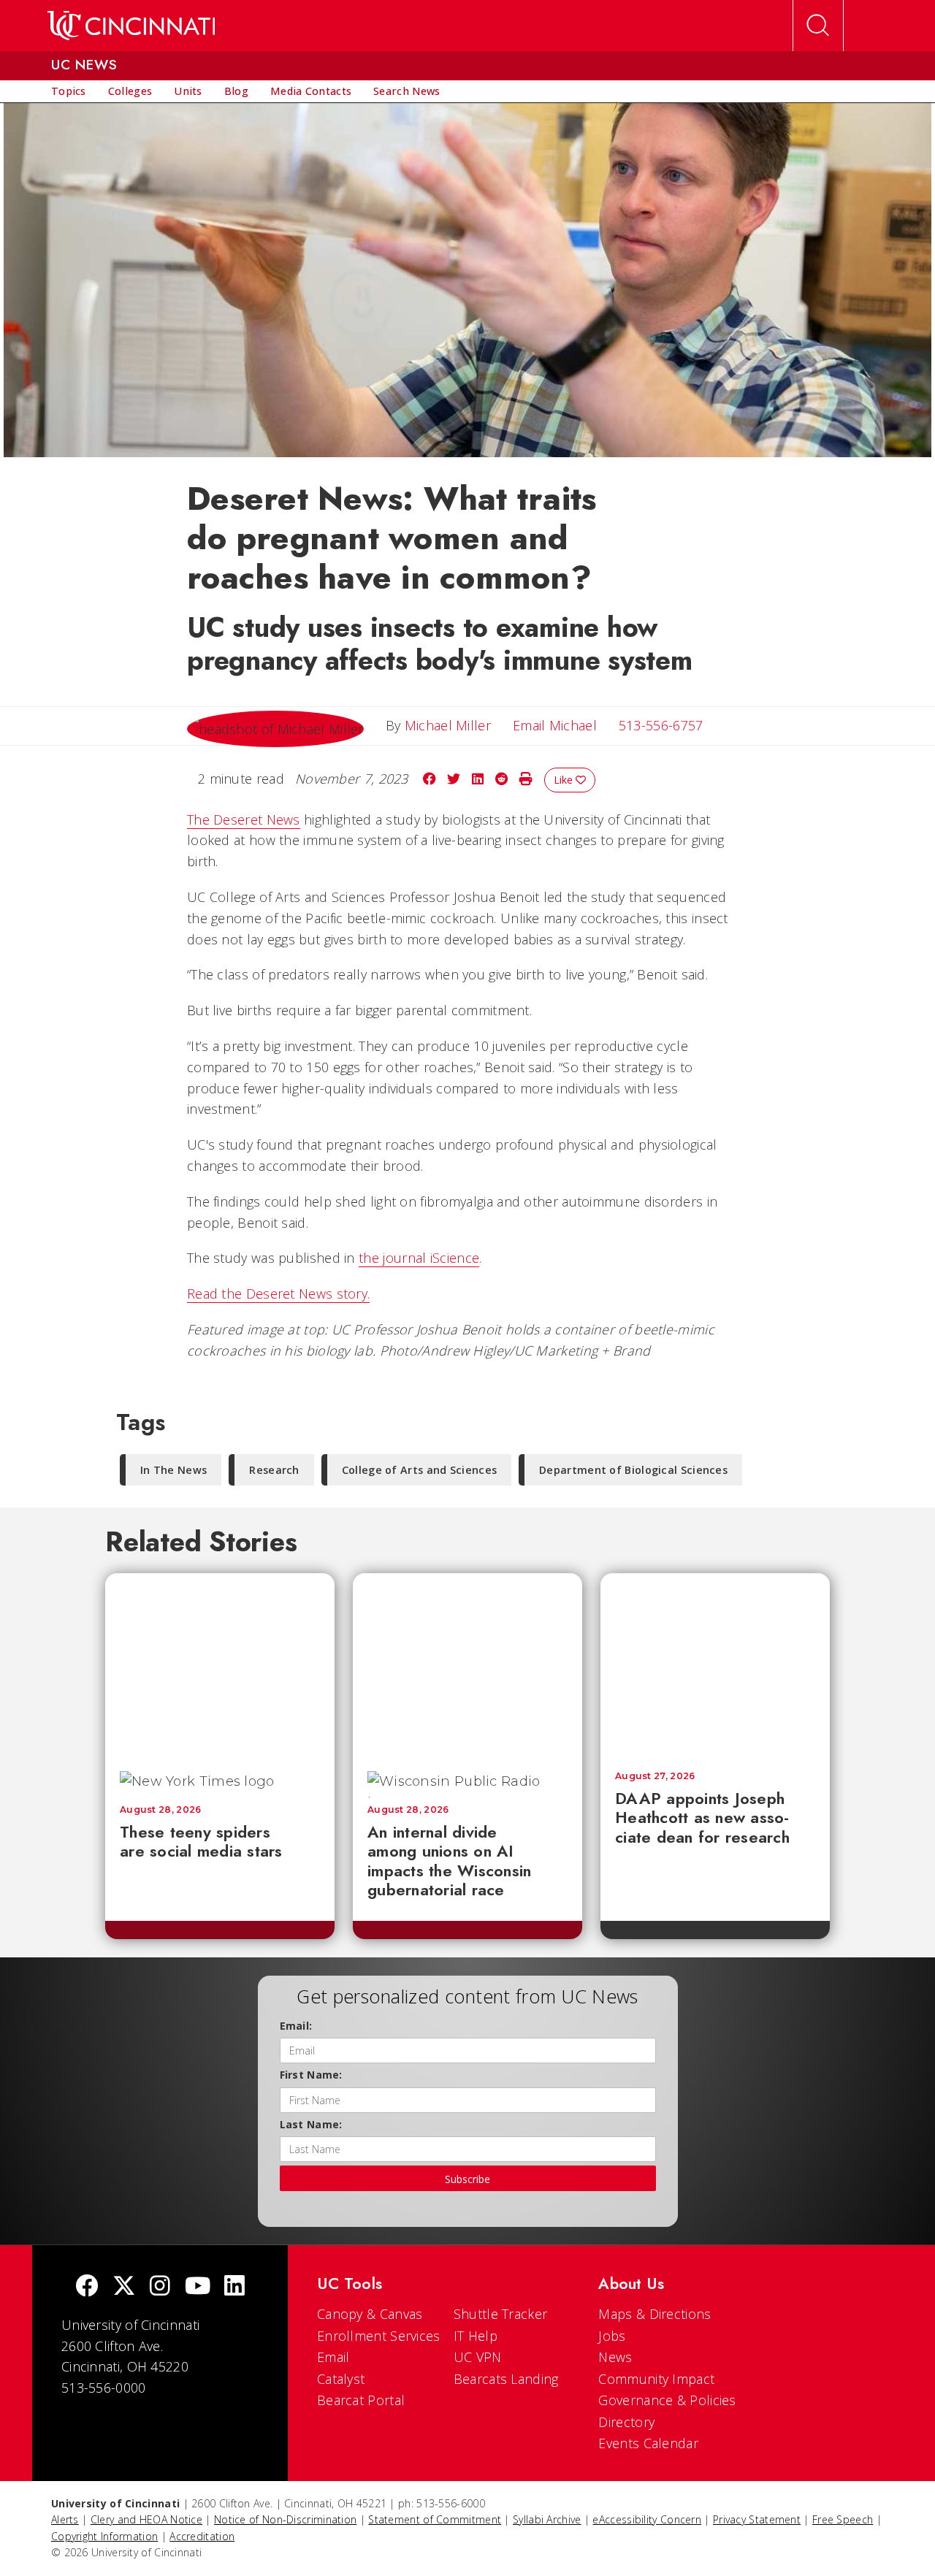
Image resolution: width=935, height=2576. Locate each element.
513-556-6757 (661, 725)
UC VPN (478, 2357)
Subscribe (467, 2179)
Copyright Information (104, 2536)
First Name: (311, 2075)
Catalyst (341, 2379)
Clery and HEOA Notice (146, 2519)
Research (274, 1470)
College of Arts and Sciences (419, 1470)
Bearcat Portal (361, 2400)
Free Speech (843, 2519)
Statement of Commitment (435, 2519)
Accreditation (202, 2536)
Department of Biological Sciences (633, 1470)
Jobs (612, 2336)
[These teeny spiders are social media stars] (220, 1665)
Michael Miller (448, 725)
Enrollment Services (379, 2336)
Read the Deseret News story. (278, 1293)
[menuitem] (69, 91)
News (615, 2357)
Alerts (65, 2519)
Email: (296, 2026)
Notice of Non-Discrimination (285, 2519)
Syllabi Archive (547, 2519)
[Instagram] (160, 2287)
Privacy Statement (757, 2519)
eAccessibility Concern (647, 2519)
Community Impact (656, 2379)
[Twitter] (124, 2287)
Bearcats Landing (506, 2379)
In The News (173, 1470)
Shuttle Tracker (501, 2314)
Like (565, 780)
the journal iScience (419, 1258)
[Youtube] (198, 2287)
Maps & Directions (654, 2314)
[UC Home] (131, 26)
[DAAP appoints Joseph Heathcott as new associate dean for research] (715, 1665)
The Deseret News (244, 819)
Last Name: (311, 2124)
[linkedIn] (234, 2287)
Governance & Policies (667, 2400)
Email (333, 2357)
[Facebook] (87, 2287)
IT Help (476, 2336)
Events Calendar (648, 2443)
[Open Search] (818, 26)
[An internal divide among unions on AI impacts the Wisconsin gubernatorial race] (467, 1665)
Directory (626, 2422)
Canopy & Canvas (370, 2314)
